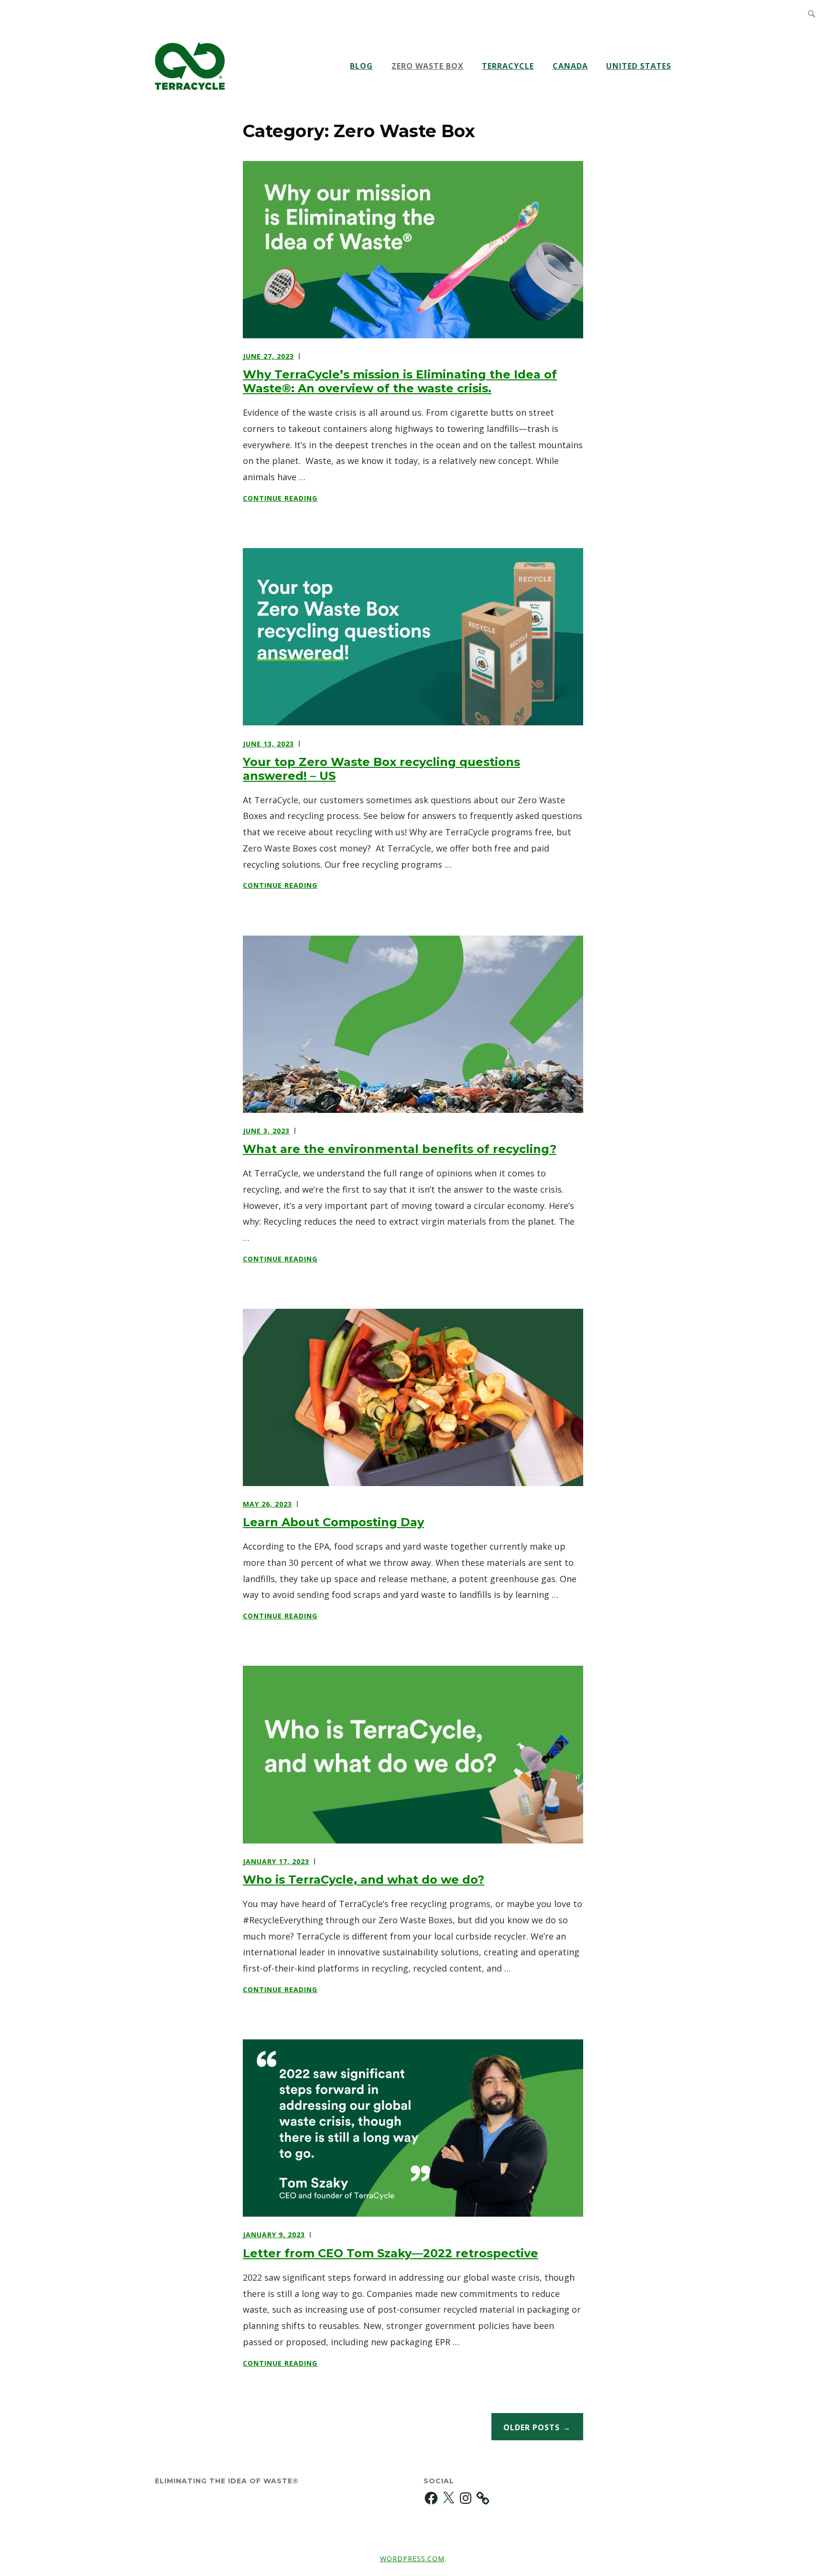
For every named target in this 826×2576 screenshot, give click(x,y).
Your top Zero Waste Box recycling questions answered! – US (381, 769)
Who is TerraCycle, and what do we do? (364, 1880)
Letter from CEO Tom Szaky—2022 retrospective (391, 2253)
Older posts (532, 2427)
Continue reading (306, 499)
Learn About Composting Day (333, 1522)
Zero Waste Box (428, 66)
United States (639, 66)
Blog (361, 66)
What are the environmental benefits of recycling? (400, 1149)
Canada (570, 66)
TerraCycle (508, 66)
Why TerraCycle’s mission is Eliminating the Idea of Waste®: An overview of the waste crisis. (400, 381)
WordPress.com (412, 2559)
